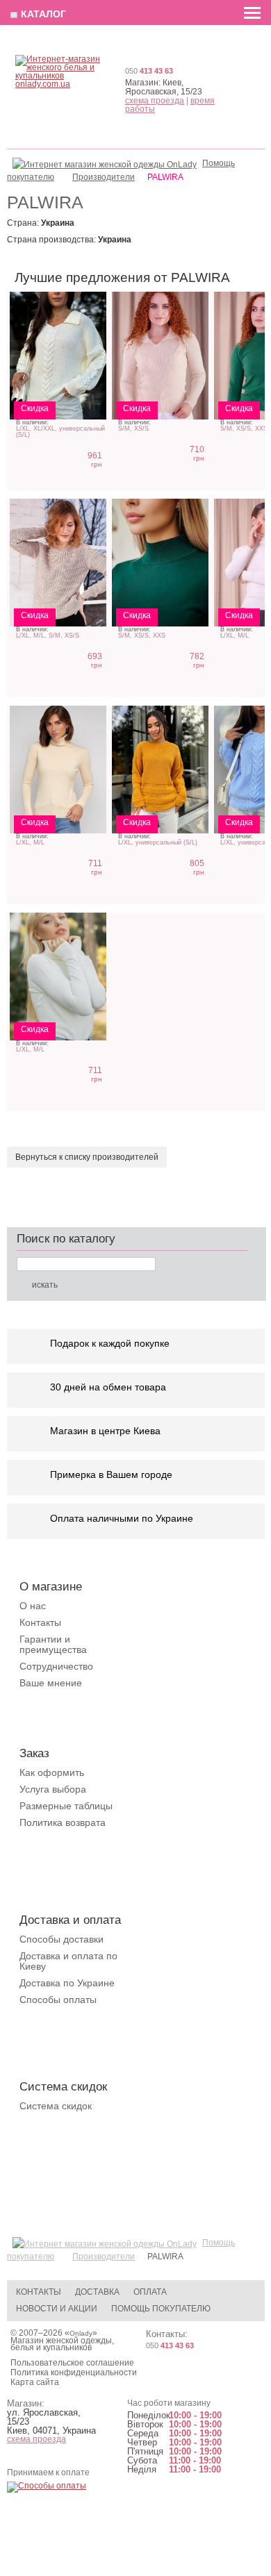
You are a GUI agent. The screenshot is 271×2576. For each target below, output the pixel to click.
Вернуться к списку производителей (87, 1157)
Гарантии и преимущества (53, 1644)
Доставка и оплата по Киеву (68, 1961)
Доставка (97, 2292)
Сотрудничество (56, 1666)
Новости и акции (57, 2309)
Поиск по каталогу (66, 1239)
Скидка (35, 408)
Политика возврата (63, 1822)
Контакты (40, 1622)
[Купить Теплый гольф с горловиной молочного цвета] (58, 770)
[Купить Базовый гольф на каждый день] (160, 563)
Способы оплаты (58, 2000)
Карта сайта (35, 2382)
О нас (33, 1606)
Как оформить (52, 1772)
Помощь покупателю (161, 2309)
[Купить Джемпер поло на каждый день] (160, 356)
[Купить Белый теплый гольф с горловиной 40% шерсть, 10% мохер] (58, 977)
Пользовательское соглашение (72, 2363)
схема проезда (155, 101)
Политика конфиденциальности (74, 2373)
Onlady (81, 2333)
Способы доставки (61, 1939)
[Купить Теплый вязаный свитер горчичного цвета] (160, 770)
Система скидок (56, 2106)
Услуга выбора (53, 1789)
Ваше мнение (51, 1683)
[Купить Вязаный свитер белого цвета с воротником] (58, 356)
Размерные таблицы (66, 1806)
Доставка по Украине (67, 1983)
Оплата (150, 2292)
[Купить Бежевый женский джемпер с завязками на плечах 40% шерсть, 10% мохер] (58, 563)
